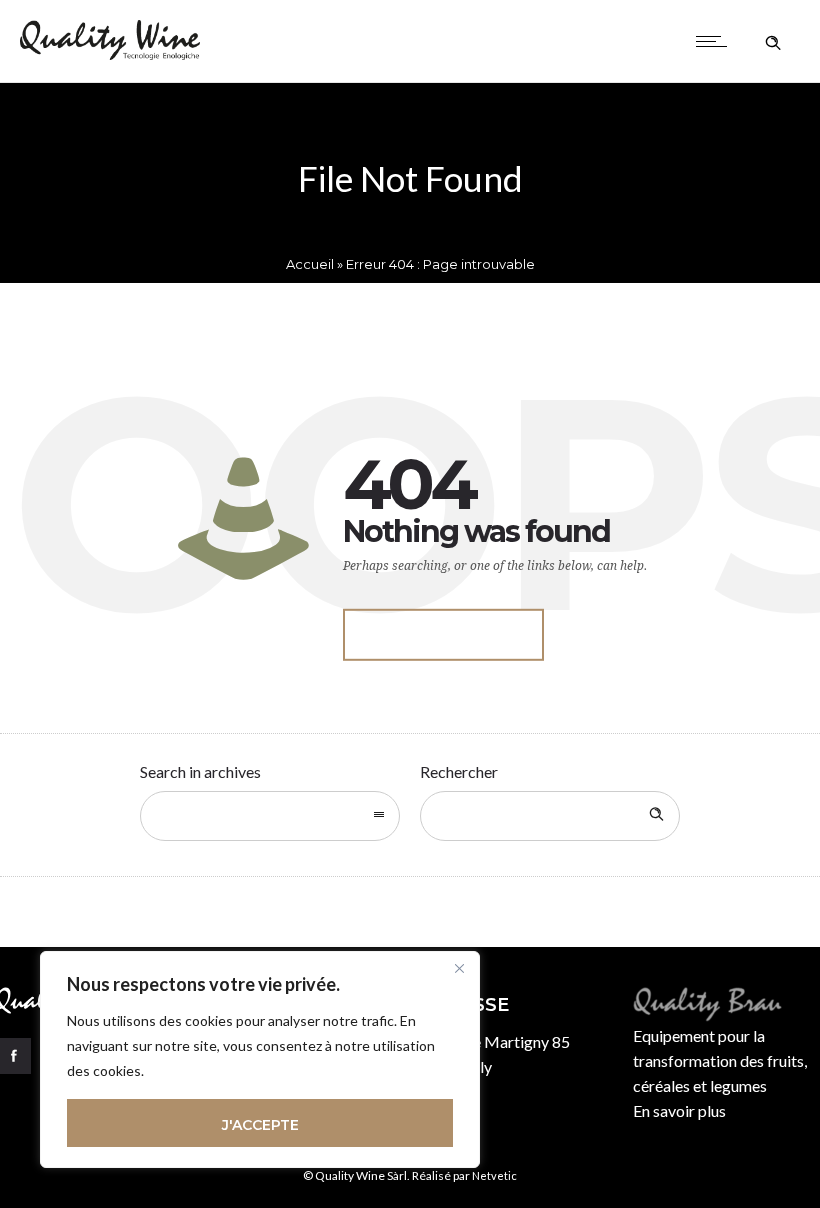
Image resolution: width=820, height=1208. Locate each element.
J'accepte (260, 1125)
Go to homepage (443, 635)
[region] (260, 1059)
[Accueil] (110, 53)
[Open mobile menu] (716, 41)
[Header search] (773, 40)
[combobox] (270, 816)
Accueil (310, 264)
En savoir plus (679, 1110)
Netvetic (494, 1175)
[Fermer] (459, 968)
